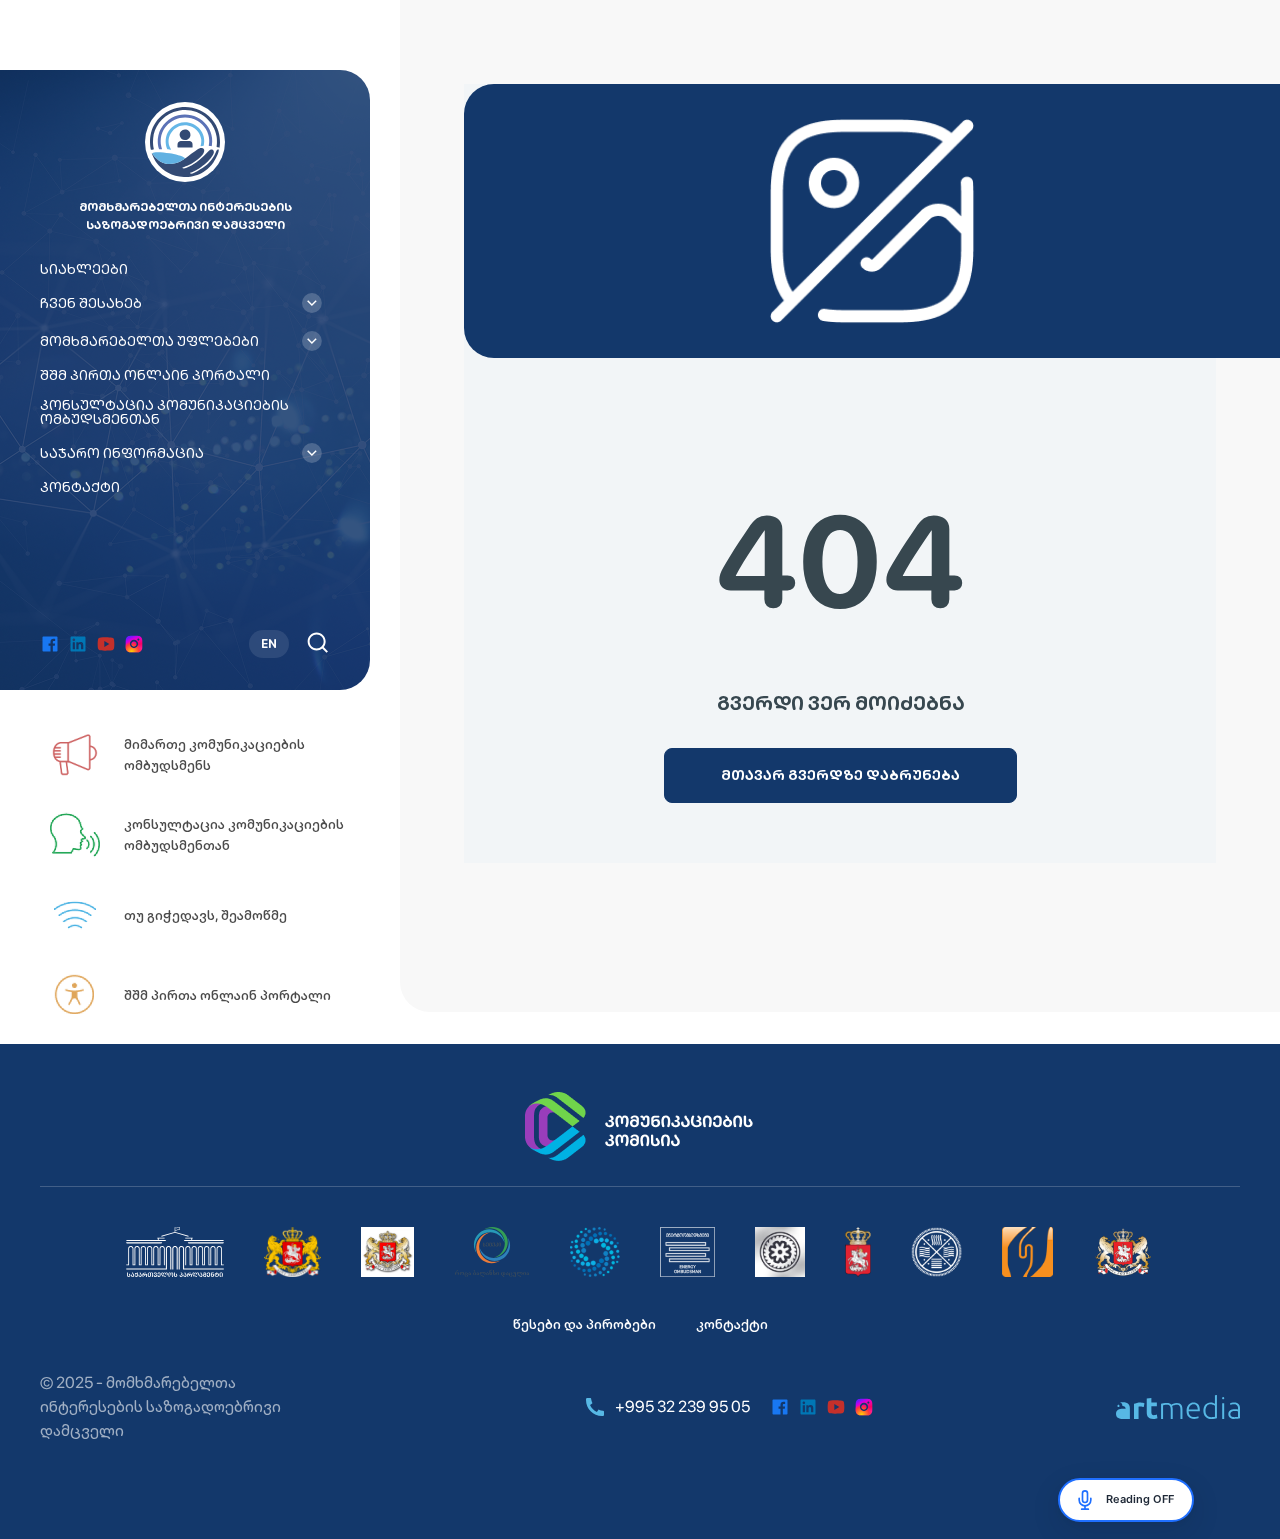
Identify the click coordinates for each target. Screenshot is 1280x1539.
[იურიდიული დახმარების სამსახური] (1028, 1252)
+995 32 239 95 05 (682, 1406)
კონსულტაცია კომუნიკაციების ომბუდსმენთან (164, 412)
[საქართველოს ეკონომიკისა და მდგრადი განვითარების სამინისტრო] (1123, 1252)
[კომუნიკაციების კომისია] (640, 1127)
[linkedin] (78, 644)
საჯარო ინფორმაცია (122, 453)
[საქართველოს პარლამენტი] (175, 1252)
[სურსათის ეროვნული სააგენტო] (858, 1252)
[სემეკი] (492, 1252)
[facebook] (50, 644)
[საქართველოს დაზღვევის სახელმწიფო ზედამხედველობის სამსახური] (936, 1252)
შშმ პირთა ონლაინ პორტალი (155, 375)
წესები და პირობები (584, 1324)
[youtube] (106, 644)
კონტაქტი (80, 487)
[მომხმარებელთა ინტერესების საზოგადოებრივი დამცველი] (687, 1252)
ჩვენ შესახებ (91, 303)
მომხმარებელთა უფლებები (149, 341)
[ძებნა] (317, 642)
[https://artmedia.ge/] (1178, 1407)
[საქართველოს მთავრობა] (292, 1252)
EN (269, 644)
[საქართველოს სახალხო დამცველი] (387, 1252)
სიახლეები (84, 269)
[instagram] (134, 644)
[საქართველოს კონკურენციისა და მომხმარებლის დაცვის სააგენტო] (595, 1252)
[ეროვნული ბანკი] (780, 1252)
